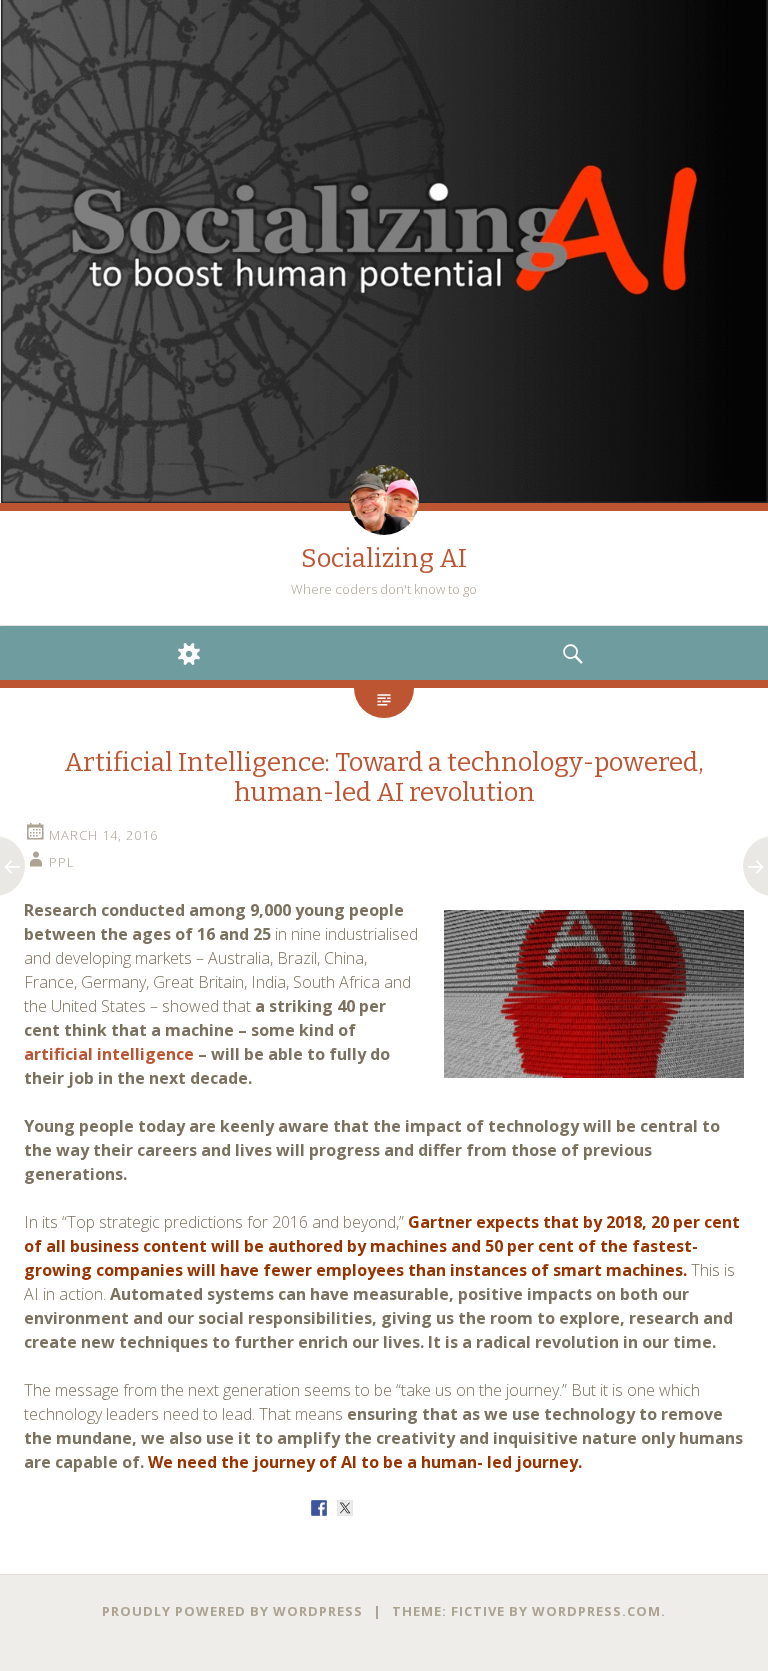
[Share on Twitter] (345, 1508)
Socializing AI (384, 558)
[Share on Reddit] (371, 1508)
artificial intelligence (109, 1054)
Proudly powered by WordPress (232, 1611)
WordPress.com (596, 1611)
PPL (62, 862)
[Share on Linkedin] (423, 1508)
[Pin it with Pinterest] (397, 1508)
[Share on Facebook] (319, 1508)
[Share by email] (449, 1508)
